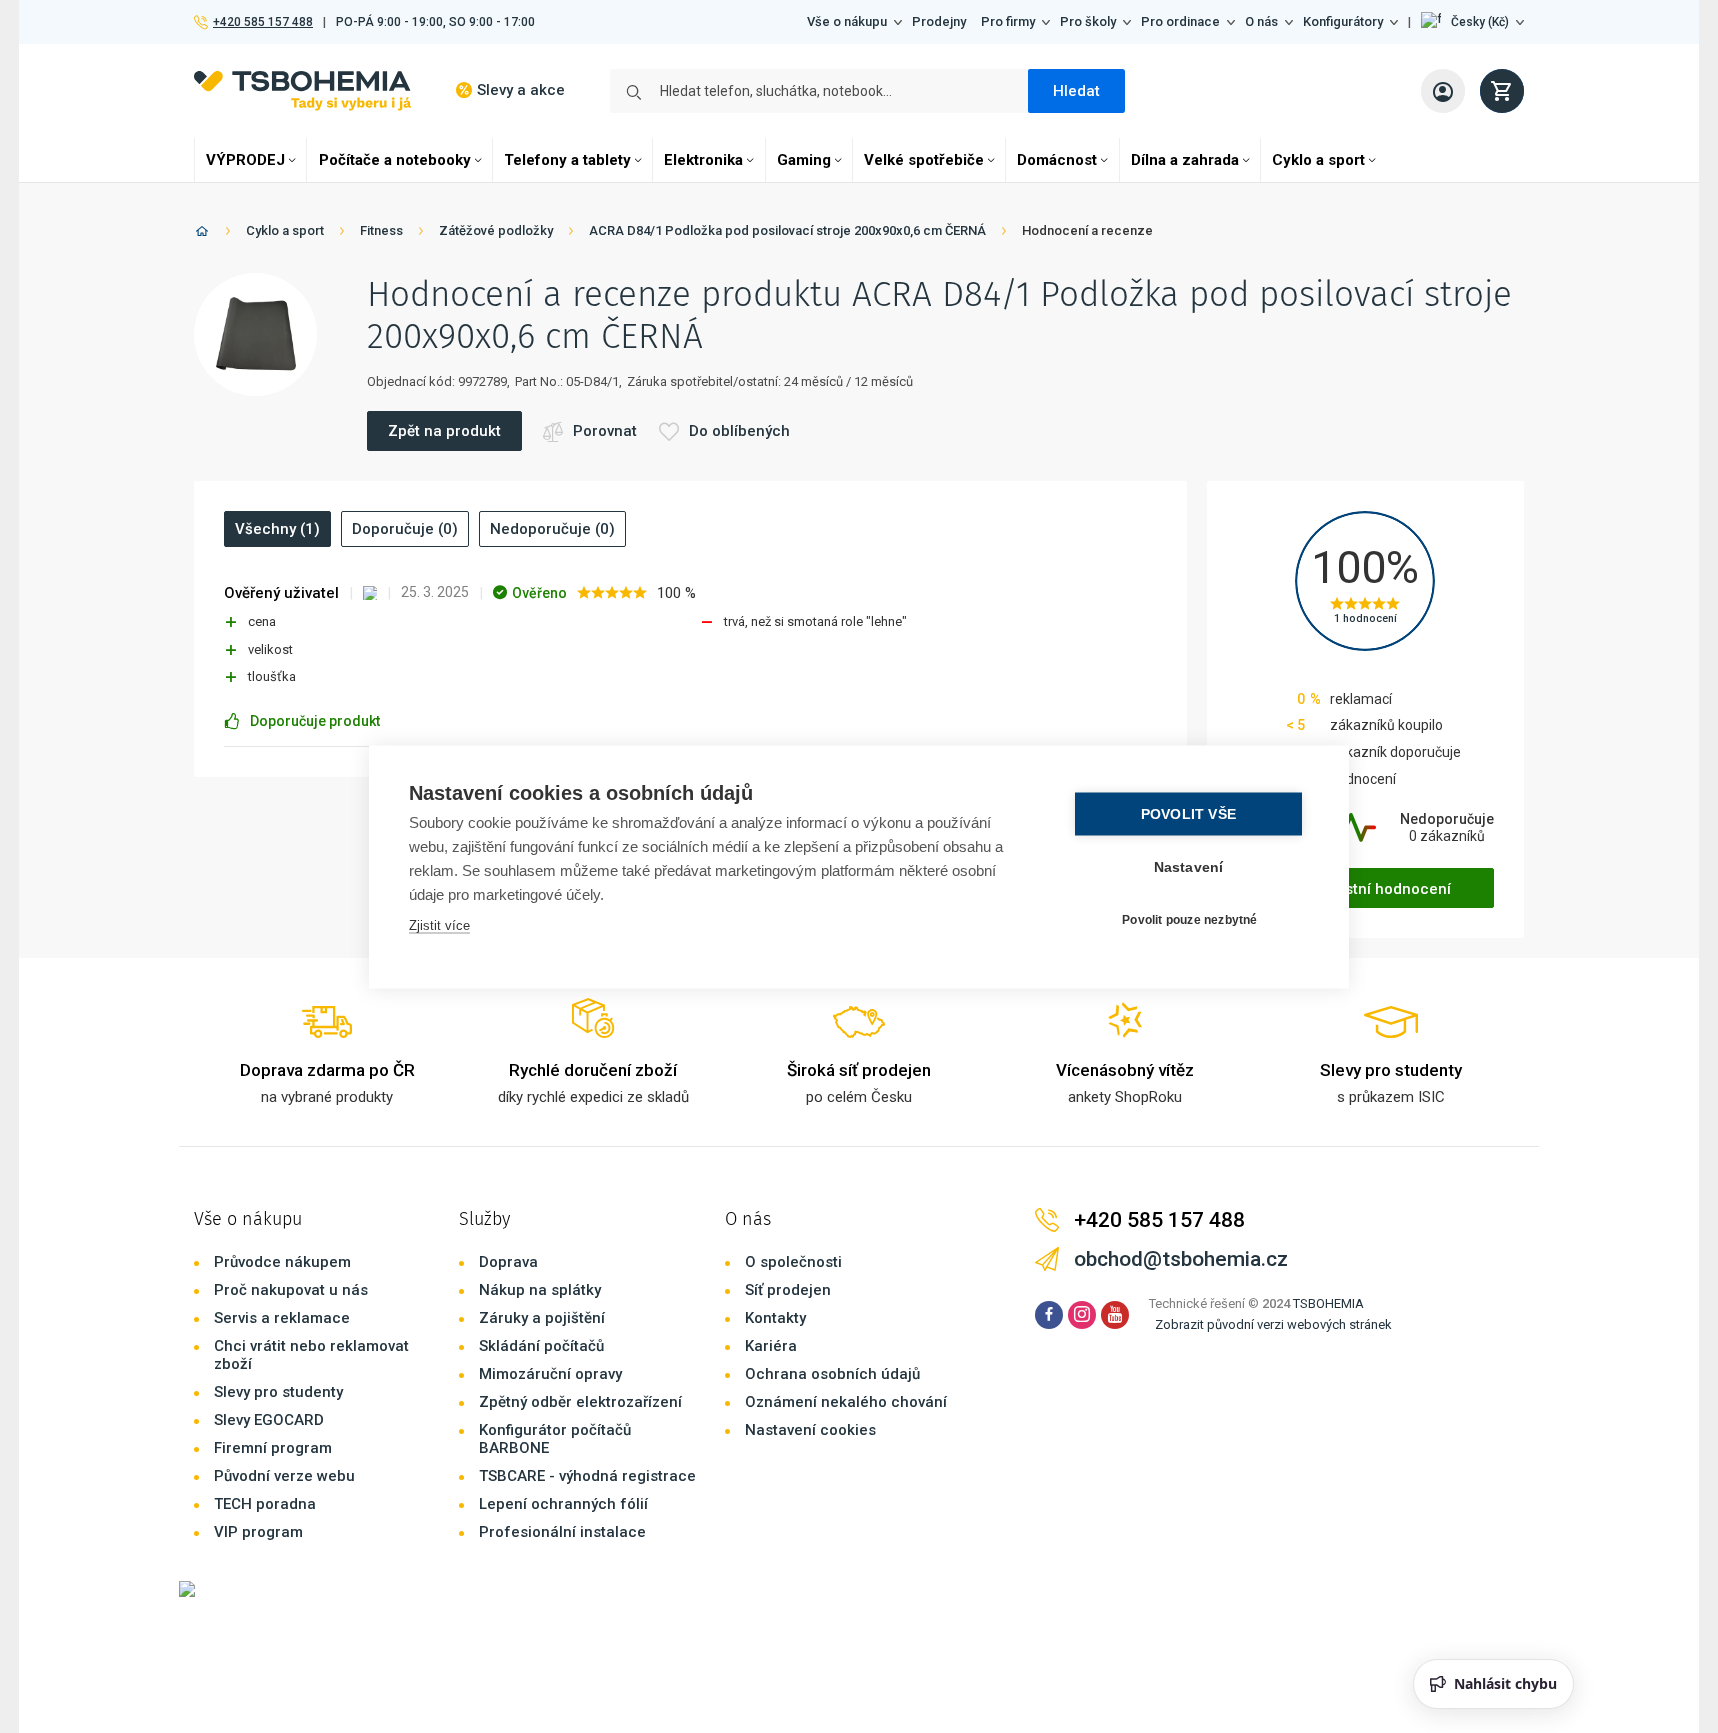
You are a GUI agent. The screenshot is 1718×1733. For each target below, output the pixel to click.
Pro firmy (1008, 21)
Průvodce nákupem (282, 1262)
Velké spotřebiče (924, 160)
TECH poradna (265, 1504)
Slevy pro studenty (278, 1392)
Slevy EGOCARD (269, 1420)
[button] (1472, 22)
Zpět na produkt (444, 431)
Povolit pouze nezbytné (1189, 920)
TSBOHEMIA (1328, 1303)
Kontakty (775, 1318)
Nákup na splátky (540, 1290)
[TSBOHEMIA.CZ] (302, 90)
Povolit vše (1188, 813)
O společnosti (793, 1262)
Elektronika (703, 160)
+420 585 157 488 (262, 22)
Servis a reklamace (282, 1318)
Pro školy (1088, 21)
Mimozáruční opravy (550, 1374)
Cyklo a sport (1318, 160)
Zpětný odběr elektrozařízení (580, 1402)
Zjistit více (439, 924)
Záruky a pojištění (542, 1318)
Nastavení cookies (810, 1430)
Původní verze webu (284, 1476)
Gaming (804, 160)
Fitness (381, 230)
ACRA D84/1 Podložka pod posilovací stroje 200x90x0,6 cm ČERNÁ (787, 230)
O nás (1261, 21)
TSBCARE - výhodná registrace (587, 1476)
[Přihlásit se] (1443, 91)
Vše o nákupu (847, 21)
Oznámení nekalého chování (846, 1402)
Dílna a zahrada (1185, 160)
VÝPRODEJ (245, 160)
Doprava (508, 1262)
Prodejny (939, 21)
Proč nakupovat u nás (291, 1290)
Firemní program (273, 1448)
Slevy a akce (521, 90)
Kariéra (771, 1346)
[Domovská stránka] (202, 234)
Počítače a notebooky (395, 160)
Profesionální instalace (562, 1532)
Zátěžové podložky (496, 230)
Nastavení (1189, 866)
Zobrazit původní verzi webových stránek (1273, 1324)
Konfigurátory (1343, 21)
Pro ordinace (1180, 21)
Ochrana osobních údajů (832, 1374)
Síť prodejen (788, 1290)
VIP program (258, 1532)
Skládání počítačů (541, 1346)
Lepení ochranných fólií (563, 1504)
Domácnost (1057, 160)
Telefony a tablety (567, 160)
